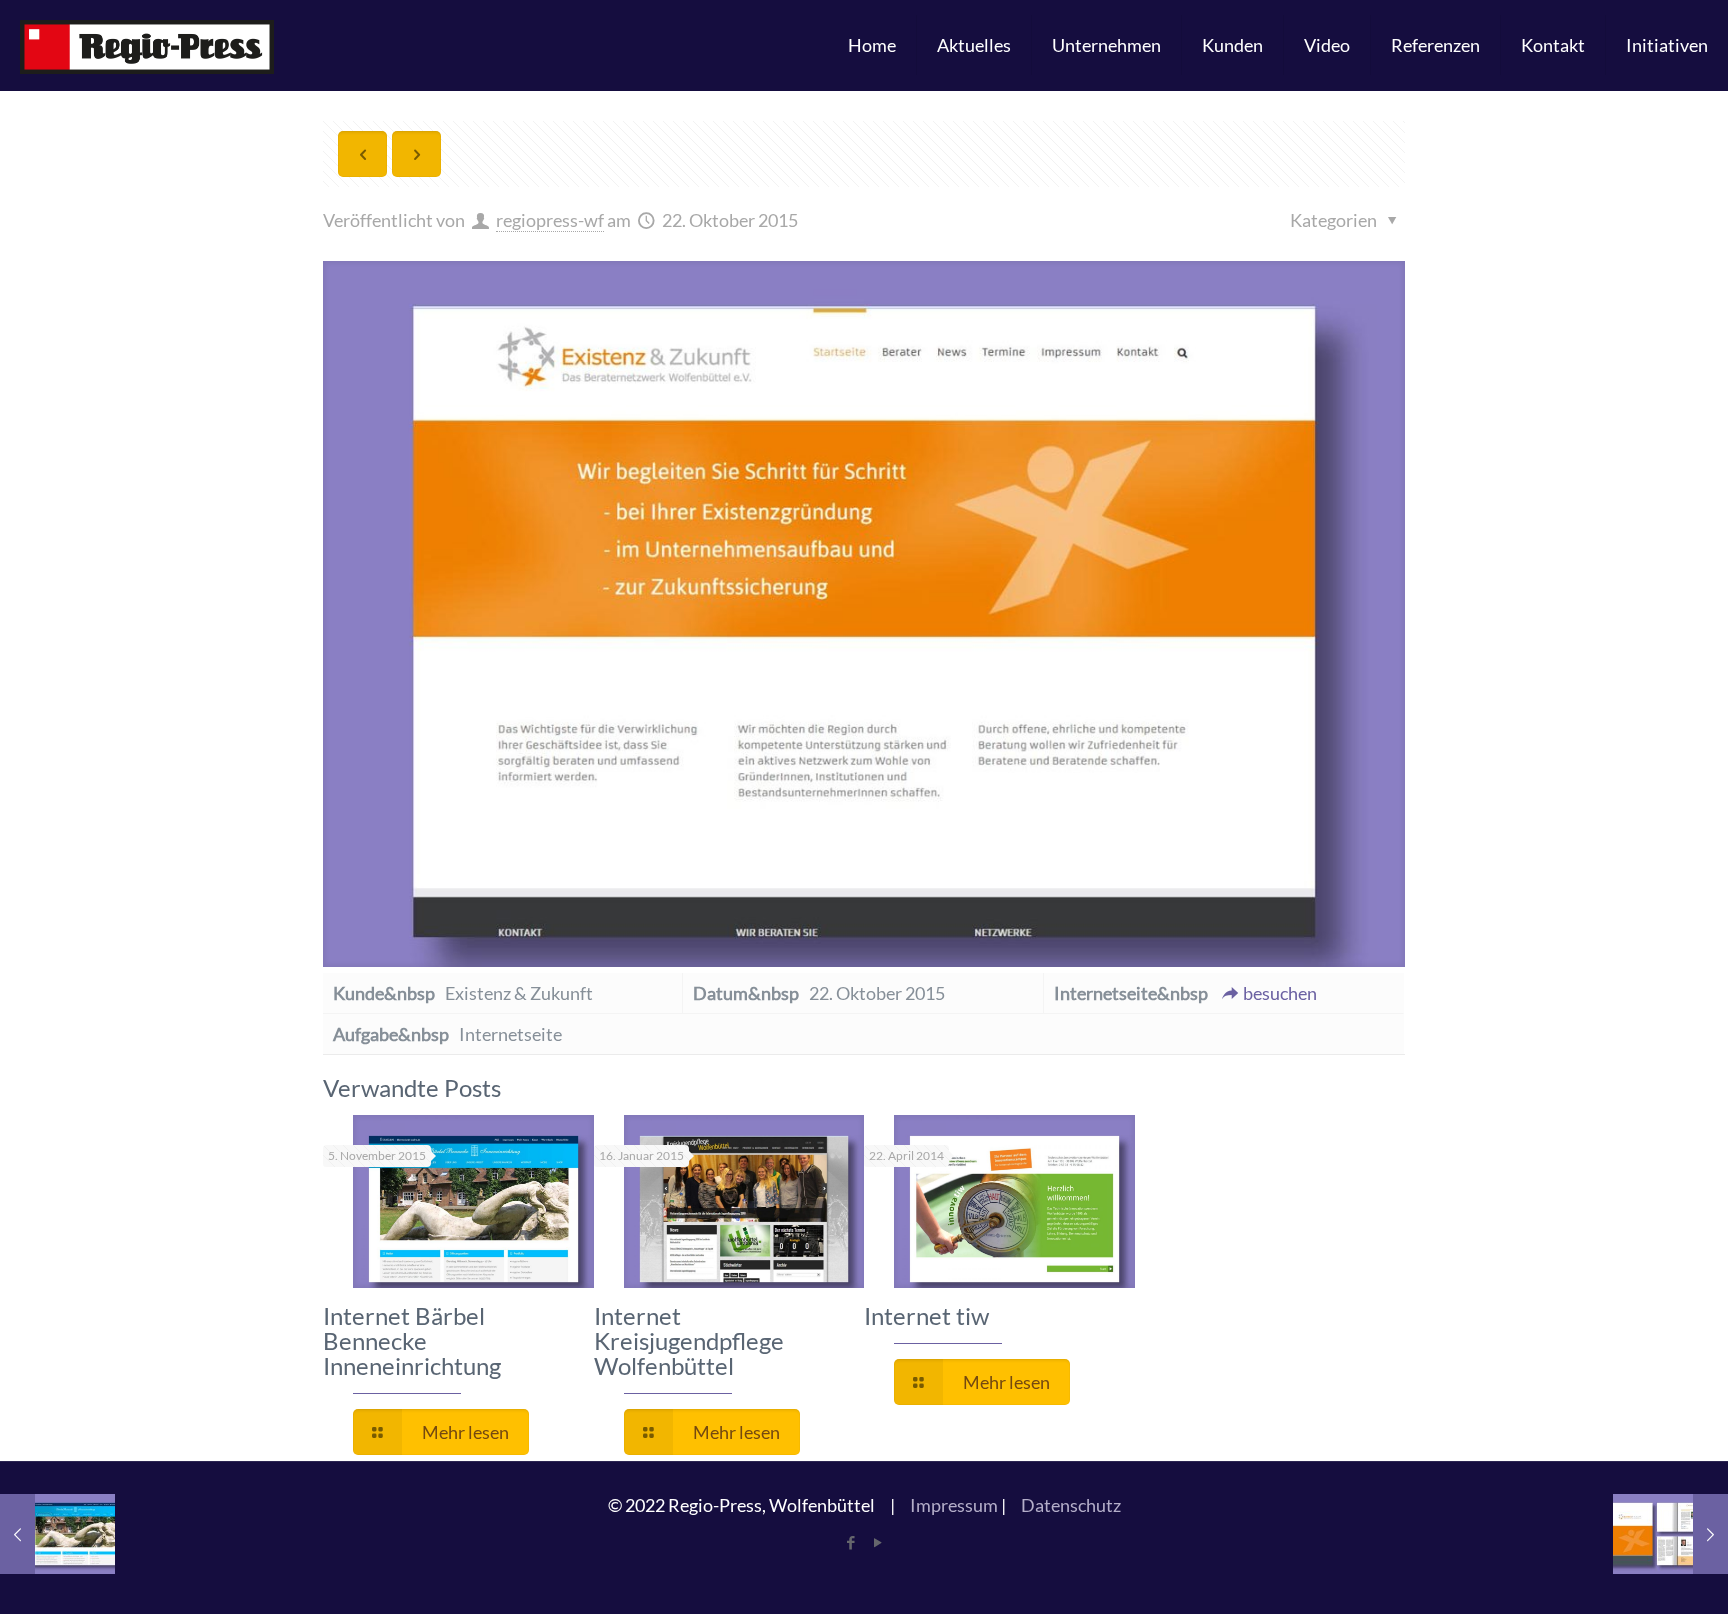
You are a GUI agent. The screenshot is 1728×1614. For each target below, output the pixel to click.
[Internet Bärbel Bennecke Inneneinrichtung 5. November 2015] (57, 1534)
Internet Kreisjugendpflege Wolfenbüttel (689, 1340)
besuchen (1280, 993)
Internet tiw (926, 1315)
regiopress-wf (550, 220)
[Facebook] (850, 1542)
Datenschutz (1071, 1505)
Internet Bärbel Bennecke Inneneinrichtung (412, 1340)
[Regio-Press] (147, 45)
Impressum (954, 1505)
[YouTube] (877, 1542)
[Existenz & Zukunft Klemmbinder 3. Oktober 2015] (1670, 1534)
